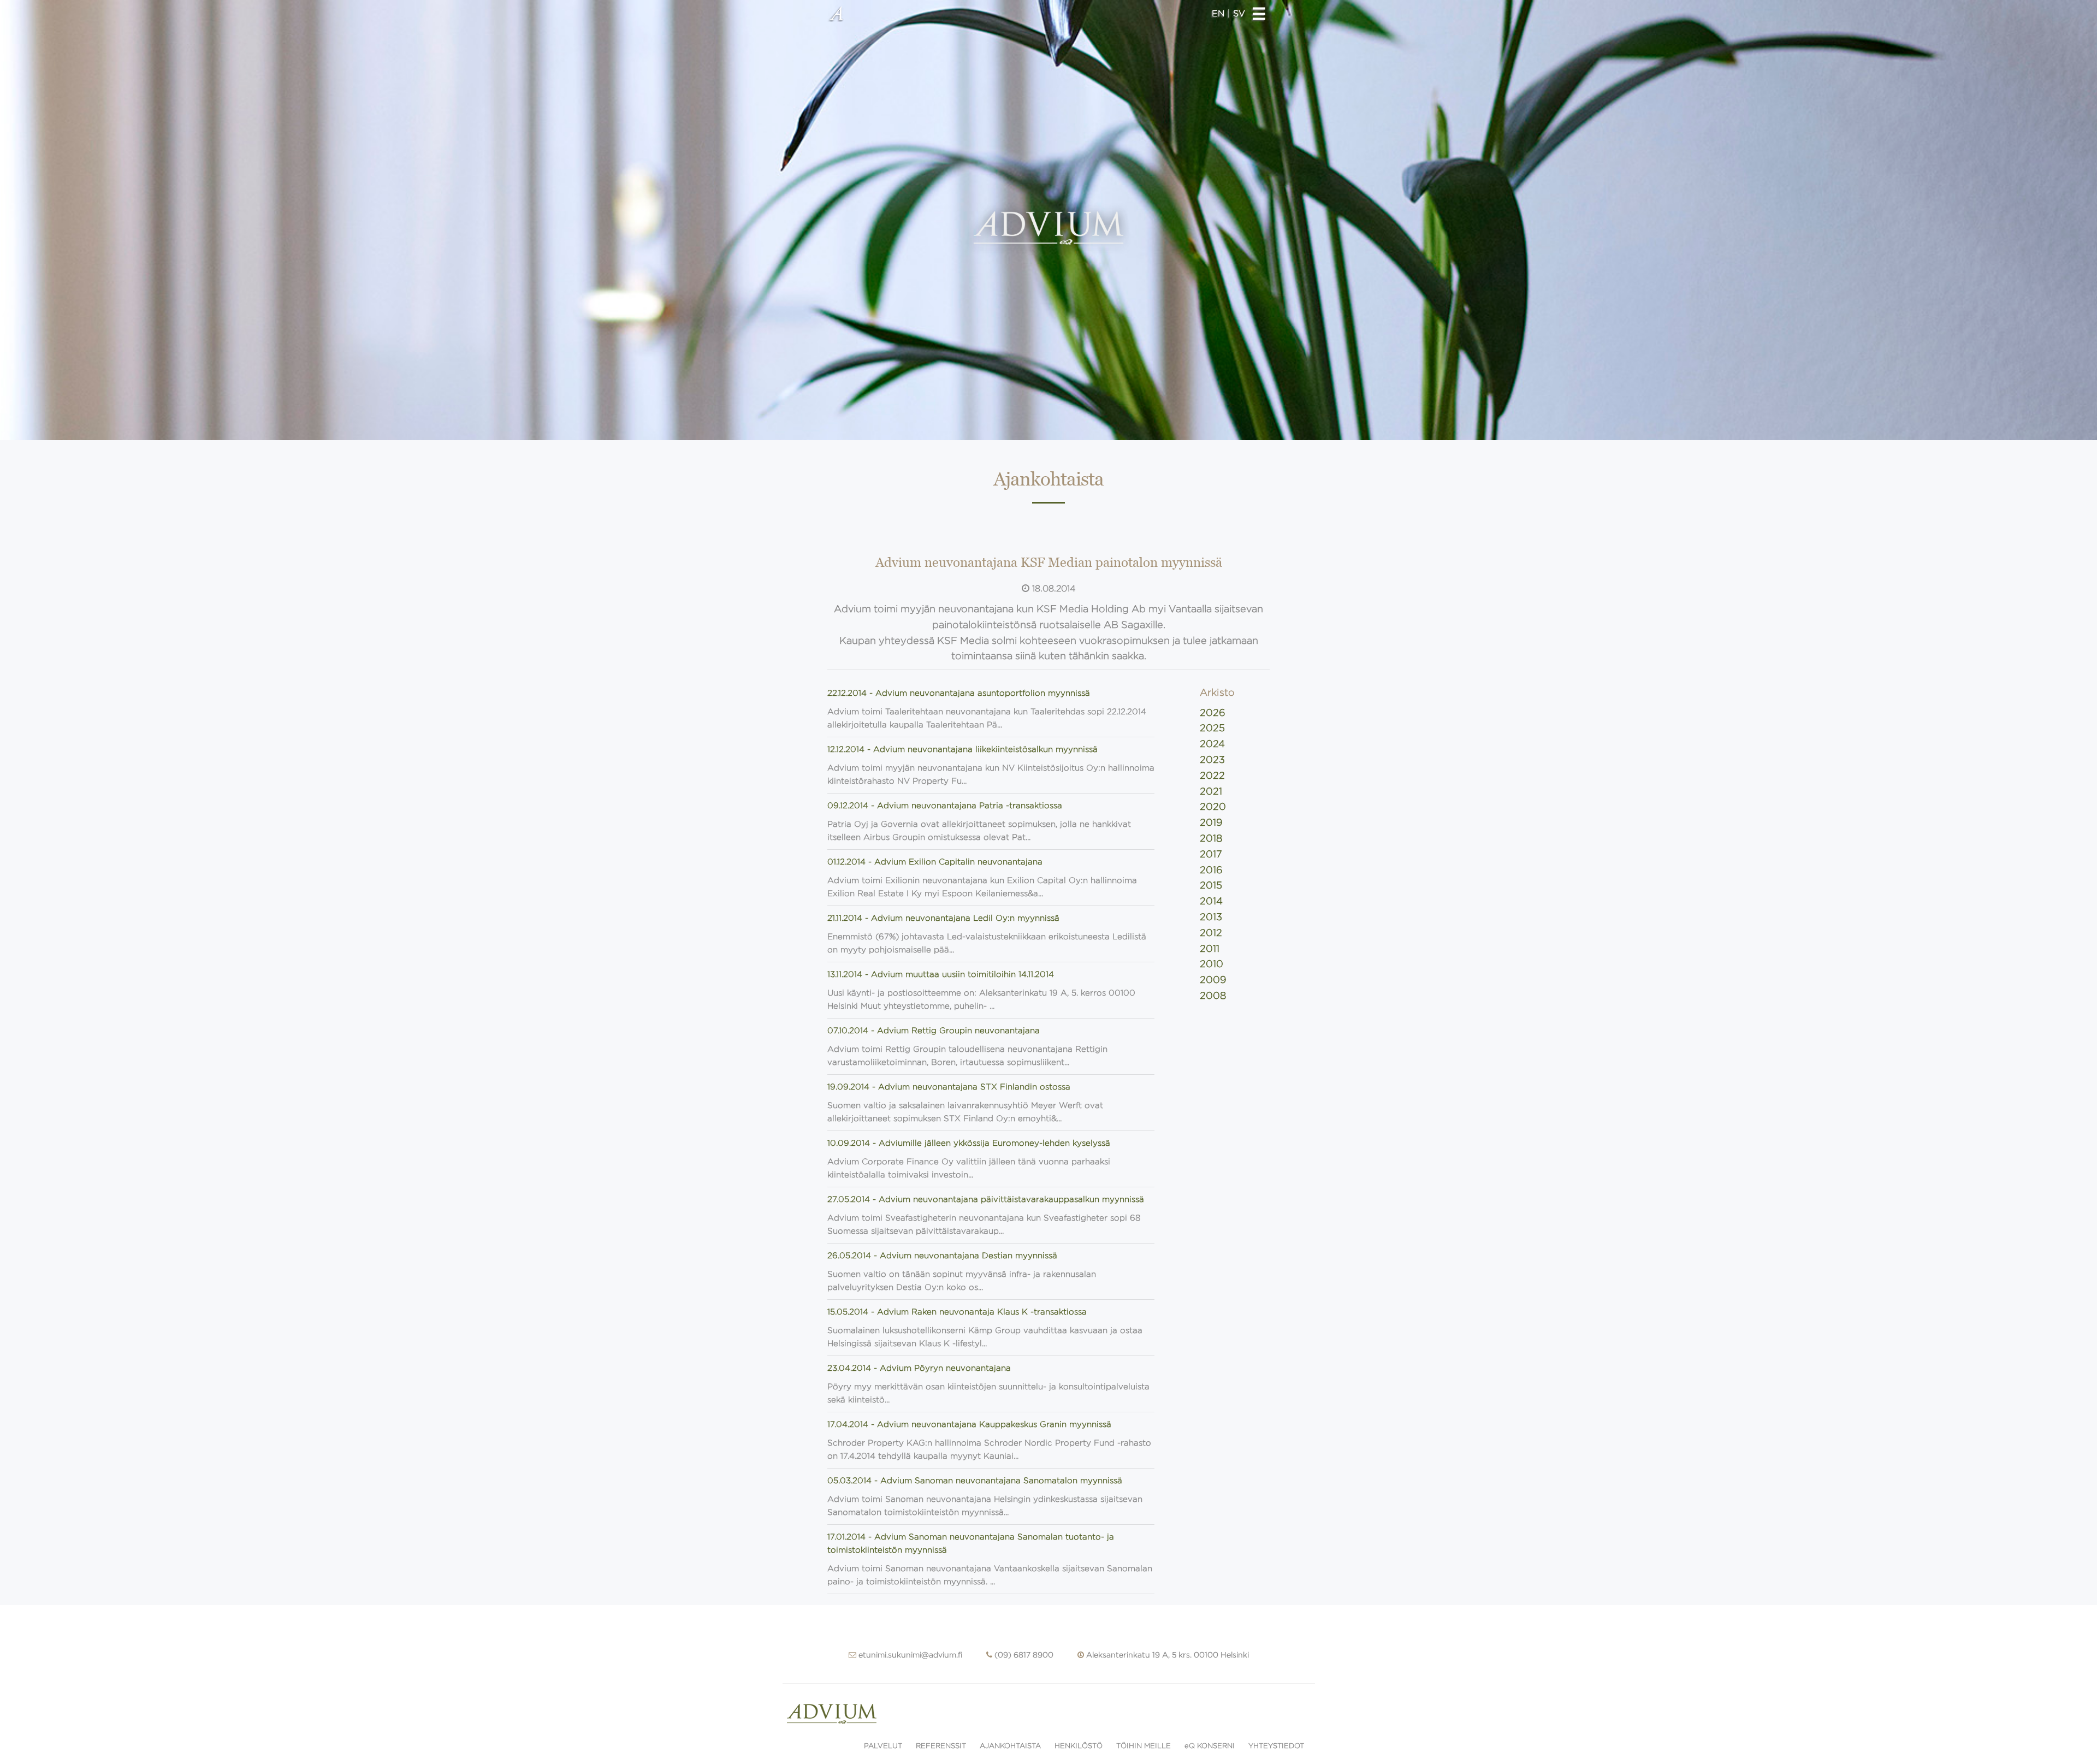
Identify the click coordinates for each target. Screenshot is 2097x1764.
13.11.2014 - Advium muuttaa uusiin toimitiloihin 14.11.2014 (941, 974)
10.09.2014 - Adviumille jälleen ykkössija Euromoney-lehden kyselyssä (969, 1143)
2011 (1210, 949)
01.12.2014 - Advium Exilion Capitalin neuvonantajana (935, 862)
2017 (1211, 854)
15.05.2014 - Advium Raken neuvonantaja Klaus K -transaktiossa (957, 1312)
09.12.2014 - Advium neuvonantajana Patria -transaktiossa (945, 806)
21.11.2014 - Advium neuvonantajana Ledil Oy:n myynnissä (943, 918)
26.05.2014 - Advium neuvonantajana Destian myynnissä (942, 1256)
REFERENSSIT (941, 1746)
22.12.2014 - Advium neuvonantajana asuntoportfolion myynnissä (959, 693)
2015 (1211, 885)
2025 (1212, 728)
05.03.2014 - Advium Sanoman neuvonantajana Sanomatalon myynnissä (975, 1481)
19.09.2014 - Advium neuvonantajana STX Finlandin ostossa (949, 1087)
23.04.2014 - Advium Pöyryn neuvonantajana (919, 1368)
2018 (1211, 838)
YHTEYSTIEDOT (1276, 1746)
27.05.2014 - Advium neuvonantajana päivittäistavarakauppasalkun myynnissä (986, 1199)
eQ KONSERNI (1210, 1746)
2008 (1213, 996)
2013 (1211, 917)
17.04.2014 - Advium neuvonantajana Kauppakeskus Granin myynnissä (969, 1424)
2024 (1212, 744)
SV (1239, 13)
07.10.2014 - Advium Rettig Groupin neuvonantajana (934, 1031)
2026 (1213, 713)
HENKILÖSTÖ (1079, 1746)
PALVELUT (883, 1746)
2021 (1211, 791)
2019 (1211, 822)
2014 (1211, 901)
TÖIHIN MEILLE (1144, 1746)
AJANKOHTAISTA (1010, 1746)
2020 (1213, 807)
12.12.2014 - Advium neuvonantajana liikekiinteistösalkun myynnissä (962, 749)
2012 (1211, 933)
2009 (1213, 980)
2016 (1211, 870)
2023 (1212, 760)
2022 (1212, 776)
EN (1220, 13)
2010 (1212, 964)
